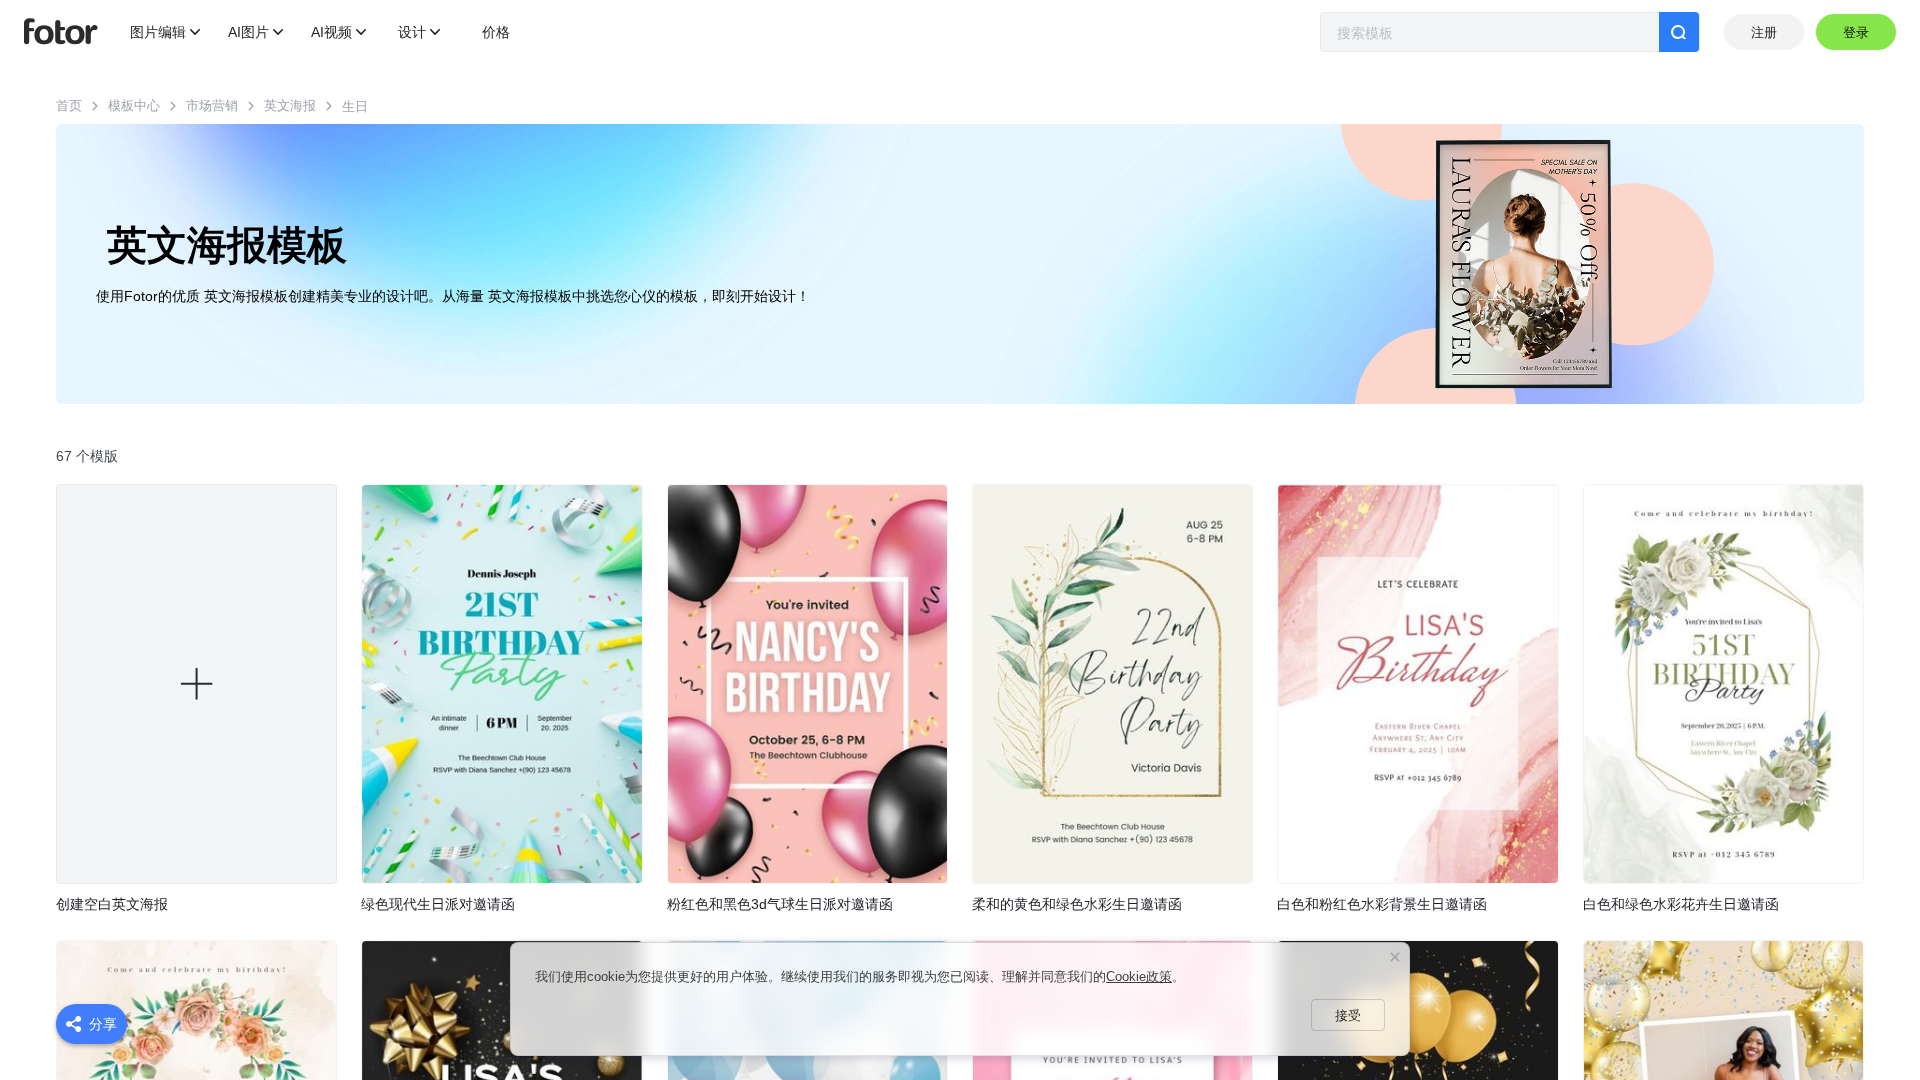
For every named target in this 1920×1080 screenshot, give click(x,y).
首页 (69, 105)
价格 (496, 32)
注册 (1764, 32)
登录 (1856, 32)
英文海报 (290, 105)
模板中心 (134, 105)
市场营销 (212, 105)
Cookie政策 (1139, 976)
